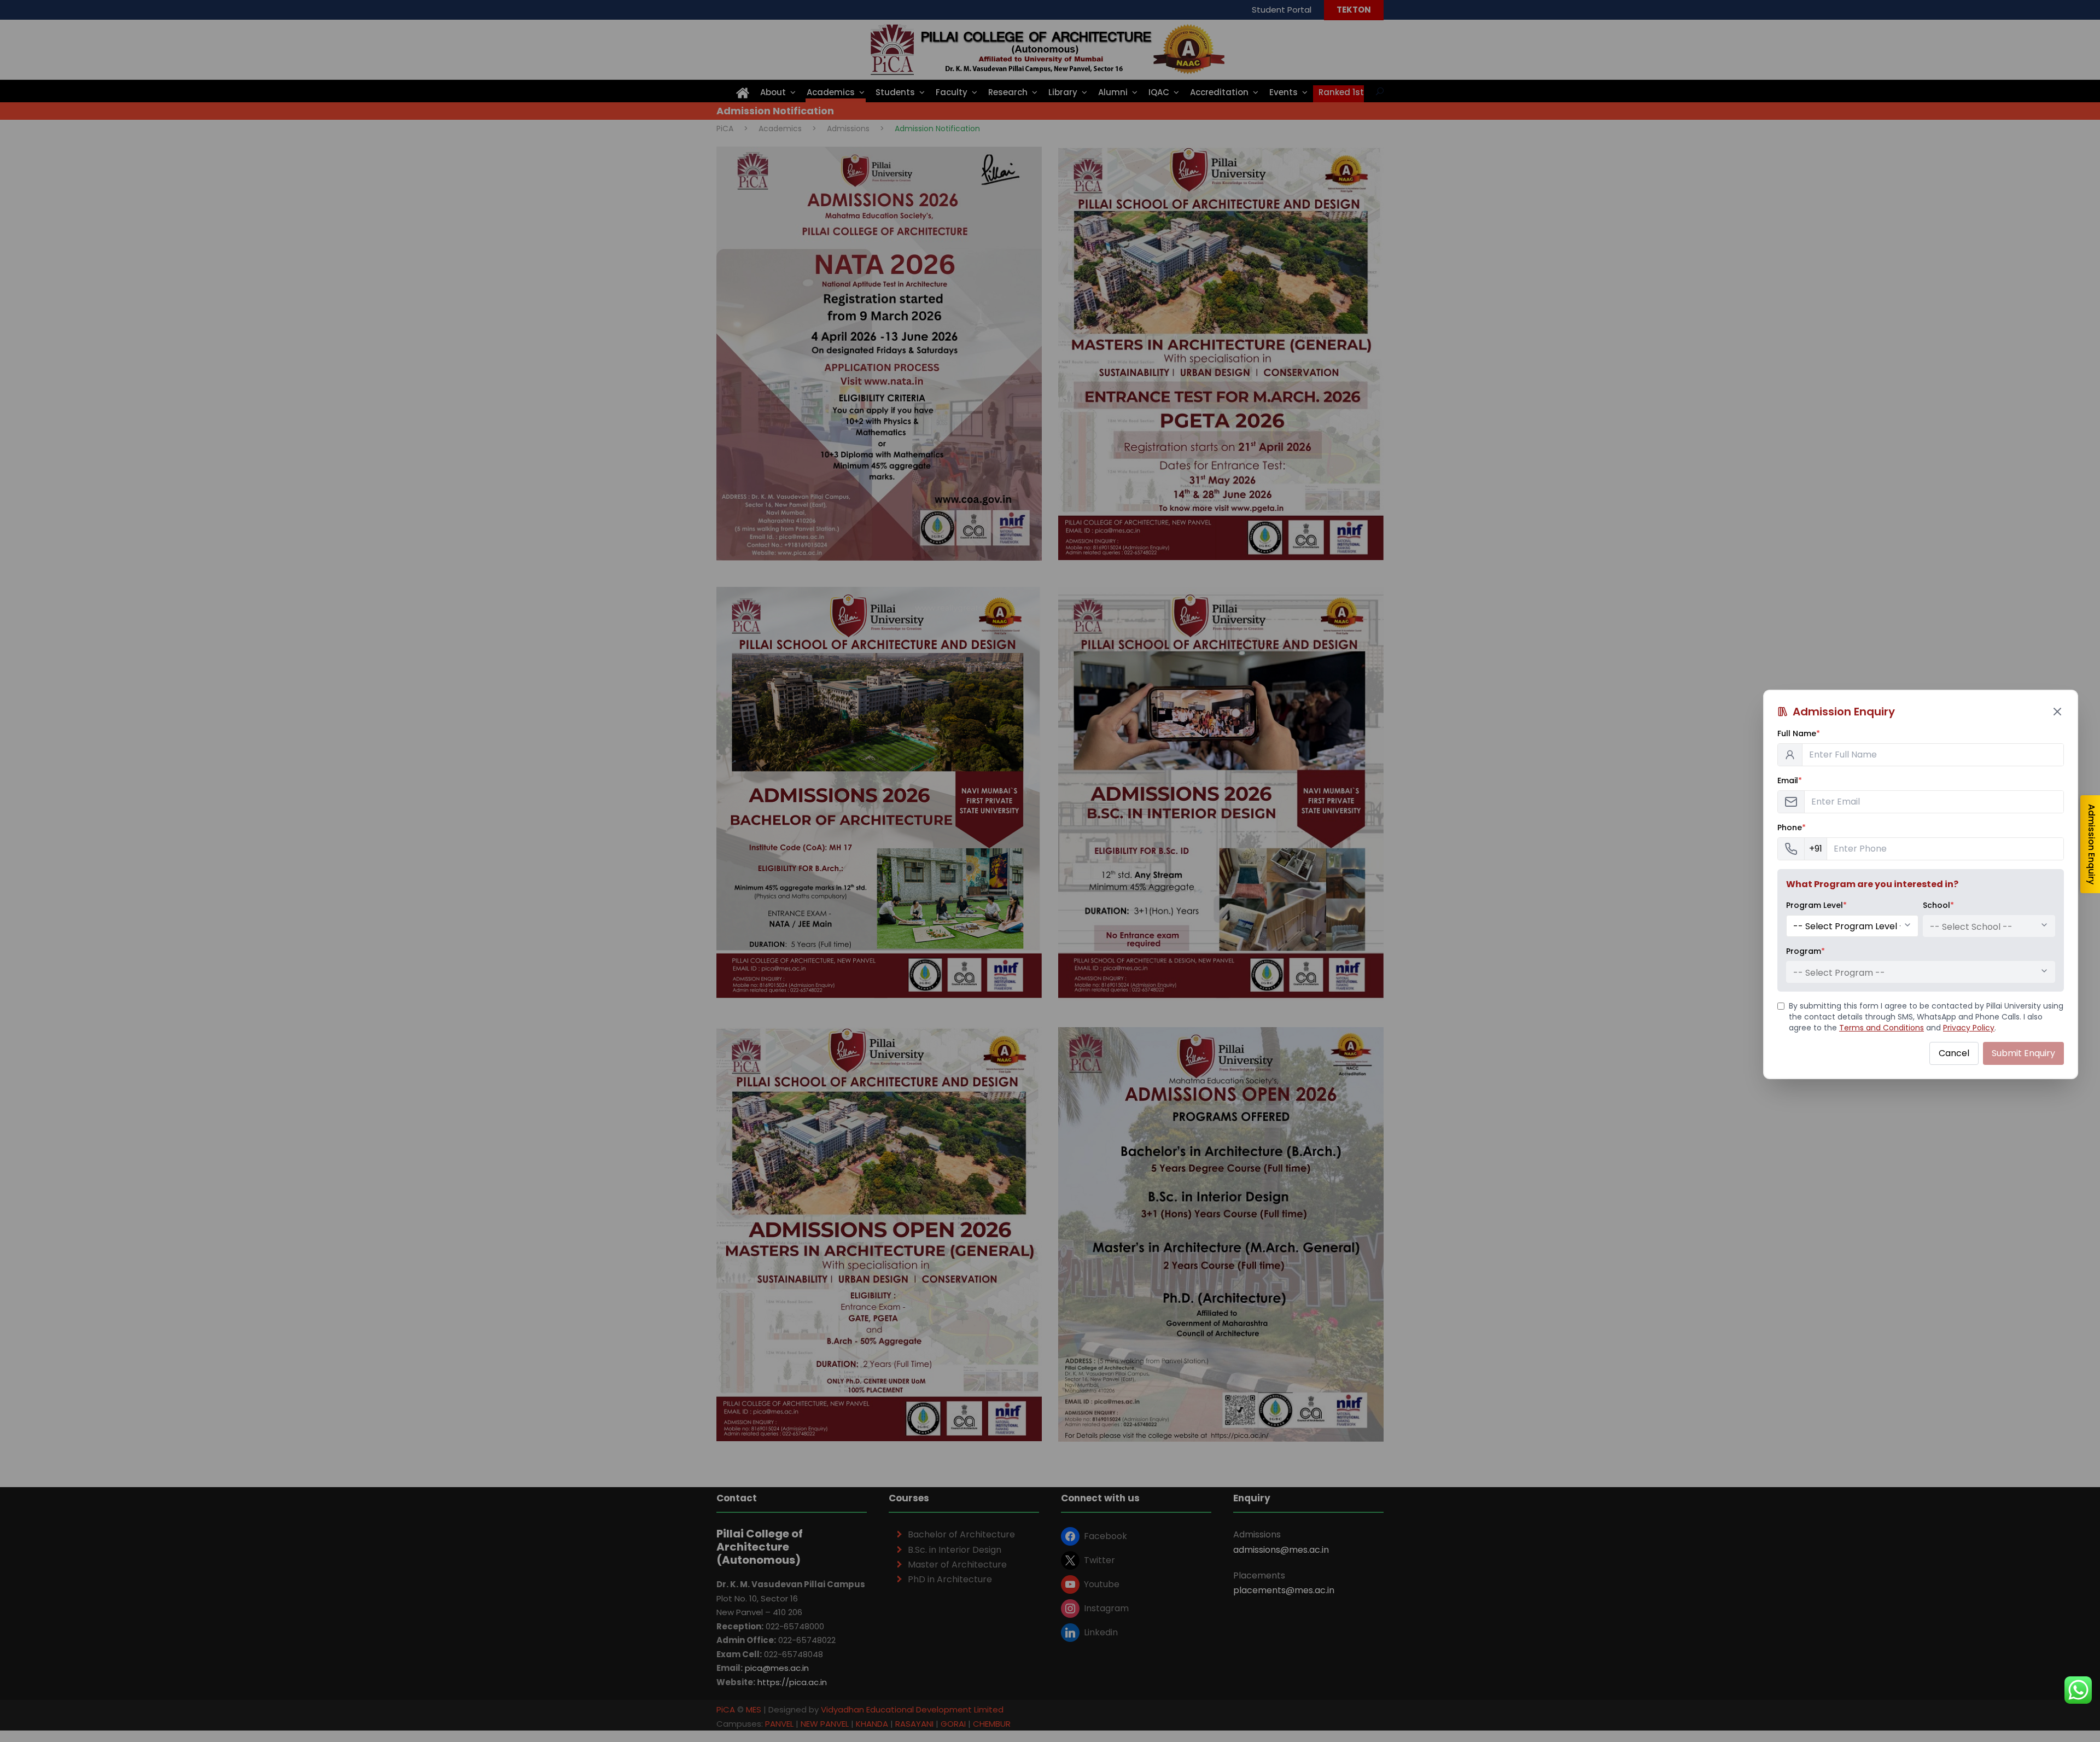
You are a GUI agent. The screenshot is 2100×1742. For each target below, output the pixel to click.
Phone (1792, 828)
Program (1806, 951)
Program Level (1816, 905)
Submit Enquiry (2023, 1053)
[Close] (2057, 712)
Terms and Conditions (1882, 1028)
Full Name (1799, 733)
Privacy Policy (1969, 1028)
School (1938, 905)
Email (1790, 780)
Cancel (1954, 1053)
